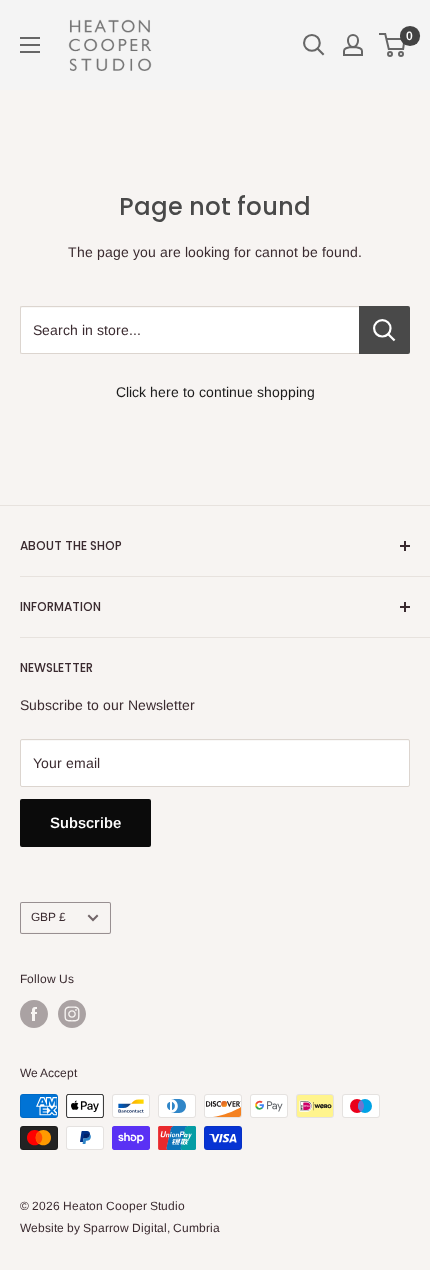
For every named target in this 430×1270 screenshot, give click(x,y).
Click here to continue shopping (215, 392)
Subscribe (85, 822)
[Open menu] (30, 45)
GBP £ (48, 917)
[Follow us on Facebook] (34, 1014)
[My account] (353, 45)
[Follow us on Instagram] (72, 1014)
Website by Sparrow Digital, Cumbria (120, 1228)
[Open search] (314, 45)
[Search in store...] (384, 330)
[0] (393, 45)
